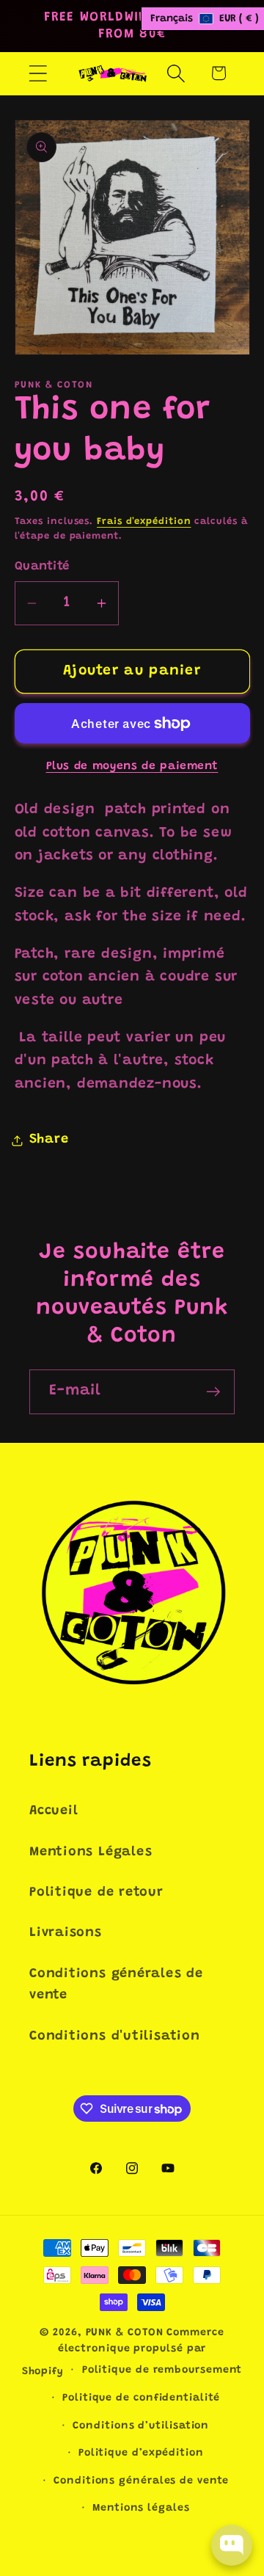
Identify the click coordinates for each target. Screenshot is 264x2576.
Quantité (42, 567)
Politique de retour (96, 1893)
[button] (38, 73)
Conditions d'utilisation (115, 2037)
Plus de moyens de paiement (132, 767)
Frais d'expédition (144, 521)
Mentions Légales (91, 1852)
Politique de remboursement (162, 2371)
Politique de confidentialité (141, 2398)
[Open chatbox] (232, 2545)
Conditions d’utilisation (141, 2426)
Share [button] (49, 1140)
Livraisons (66, 1933)
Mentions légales (141, 2508)
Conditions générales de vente (116, 1985)
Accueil (54, 1811)
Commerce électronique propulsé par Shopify (123, 2353)
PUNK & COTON (125, 2333)
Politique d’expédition (141, 2453)
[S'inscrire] (213, 1392)
